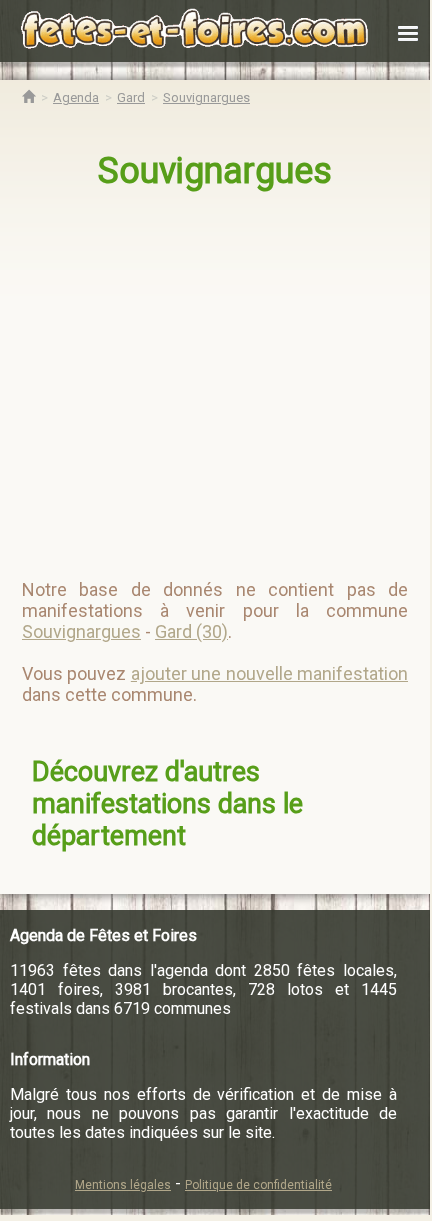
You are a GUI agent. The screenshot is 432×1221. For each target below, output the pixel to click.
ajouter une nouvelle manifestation (269, 673)
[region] (217, 376)
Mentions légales (123, 1185)
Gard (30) (191, 631)
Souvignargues (215, 171)
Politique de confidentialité (258, 1185)
